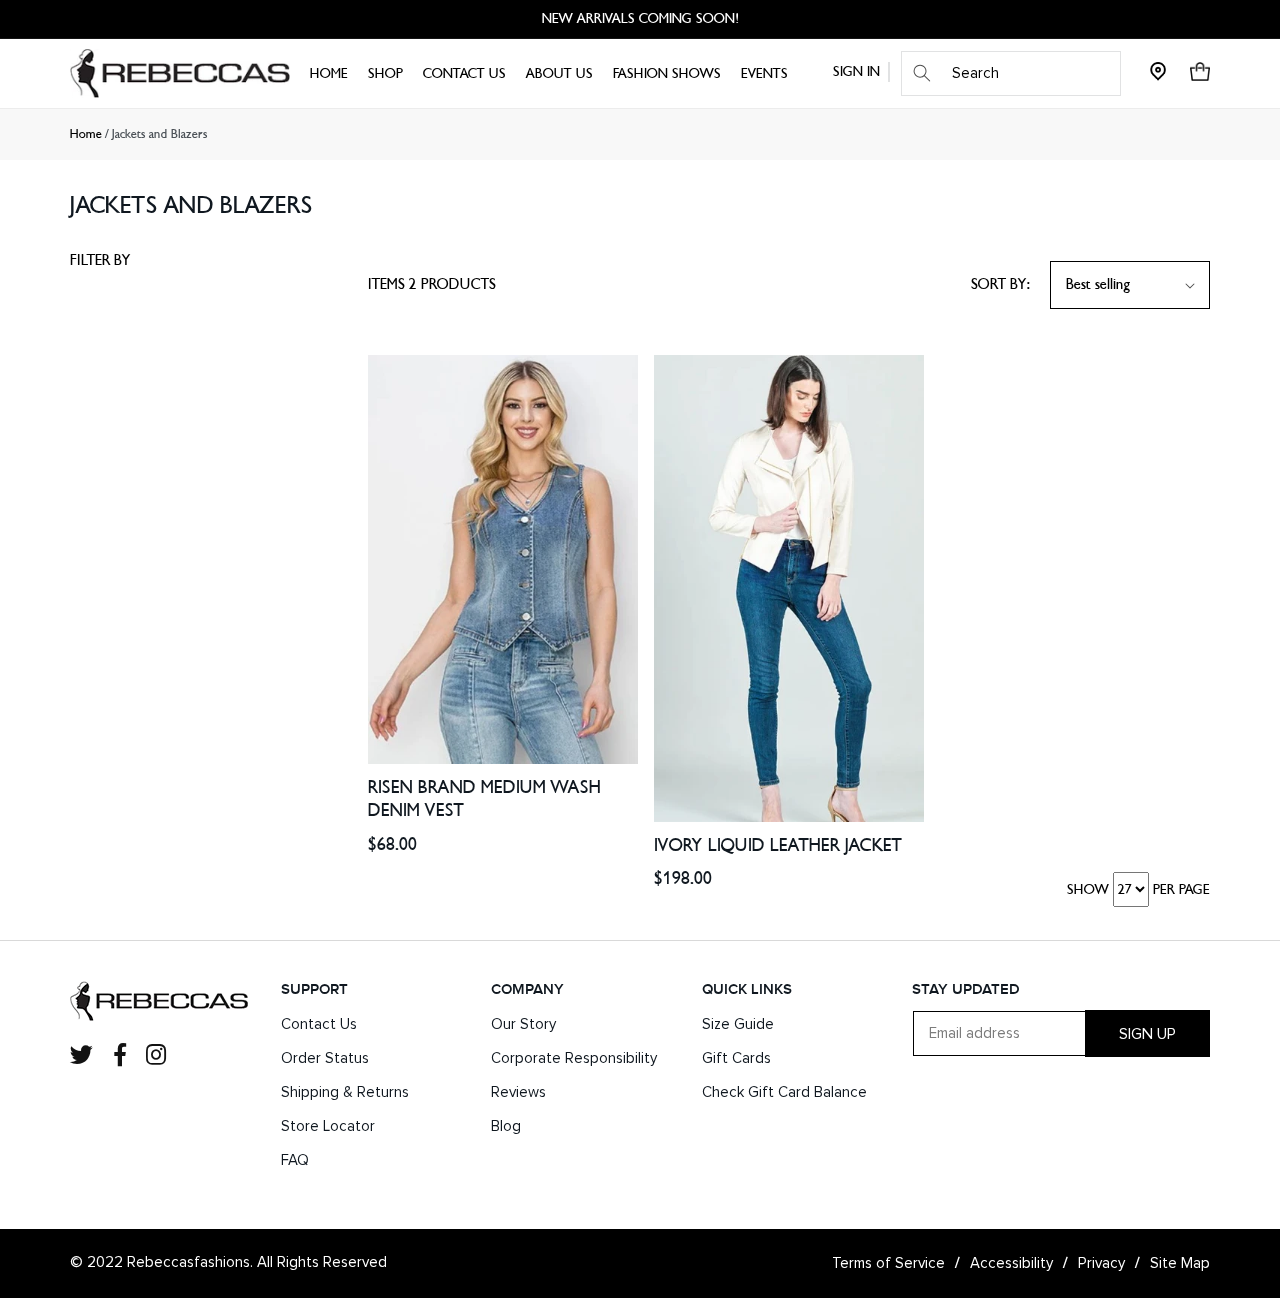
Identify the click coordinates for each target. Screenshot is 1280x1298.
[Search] (922, 73)
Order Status (325, 1058)
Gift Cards (736, 1058)
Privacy (1101, 1263)
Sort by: (1000, 284)
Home (86, 134)
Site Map (1180, 1263)
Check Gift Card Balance (784, 1092)
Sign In (856, 71)
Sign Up (1147, 1034)
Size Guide (738, 1024)
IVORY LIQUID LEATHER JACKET (778, 845)
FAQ (295, 1160)
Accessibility (1011, 1263)
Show (1088, 889)
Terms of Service (888, 1263)
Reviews (518, 1092)
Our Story (523, 1024)
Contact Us (319, 1024)
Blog (506, 1126)
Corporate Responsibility (574, 1058)
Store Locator (328, 1126)
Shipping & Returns (345, 1092)
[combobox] (1011, 73)
